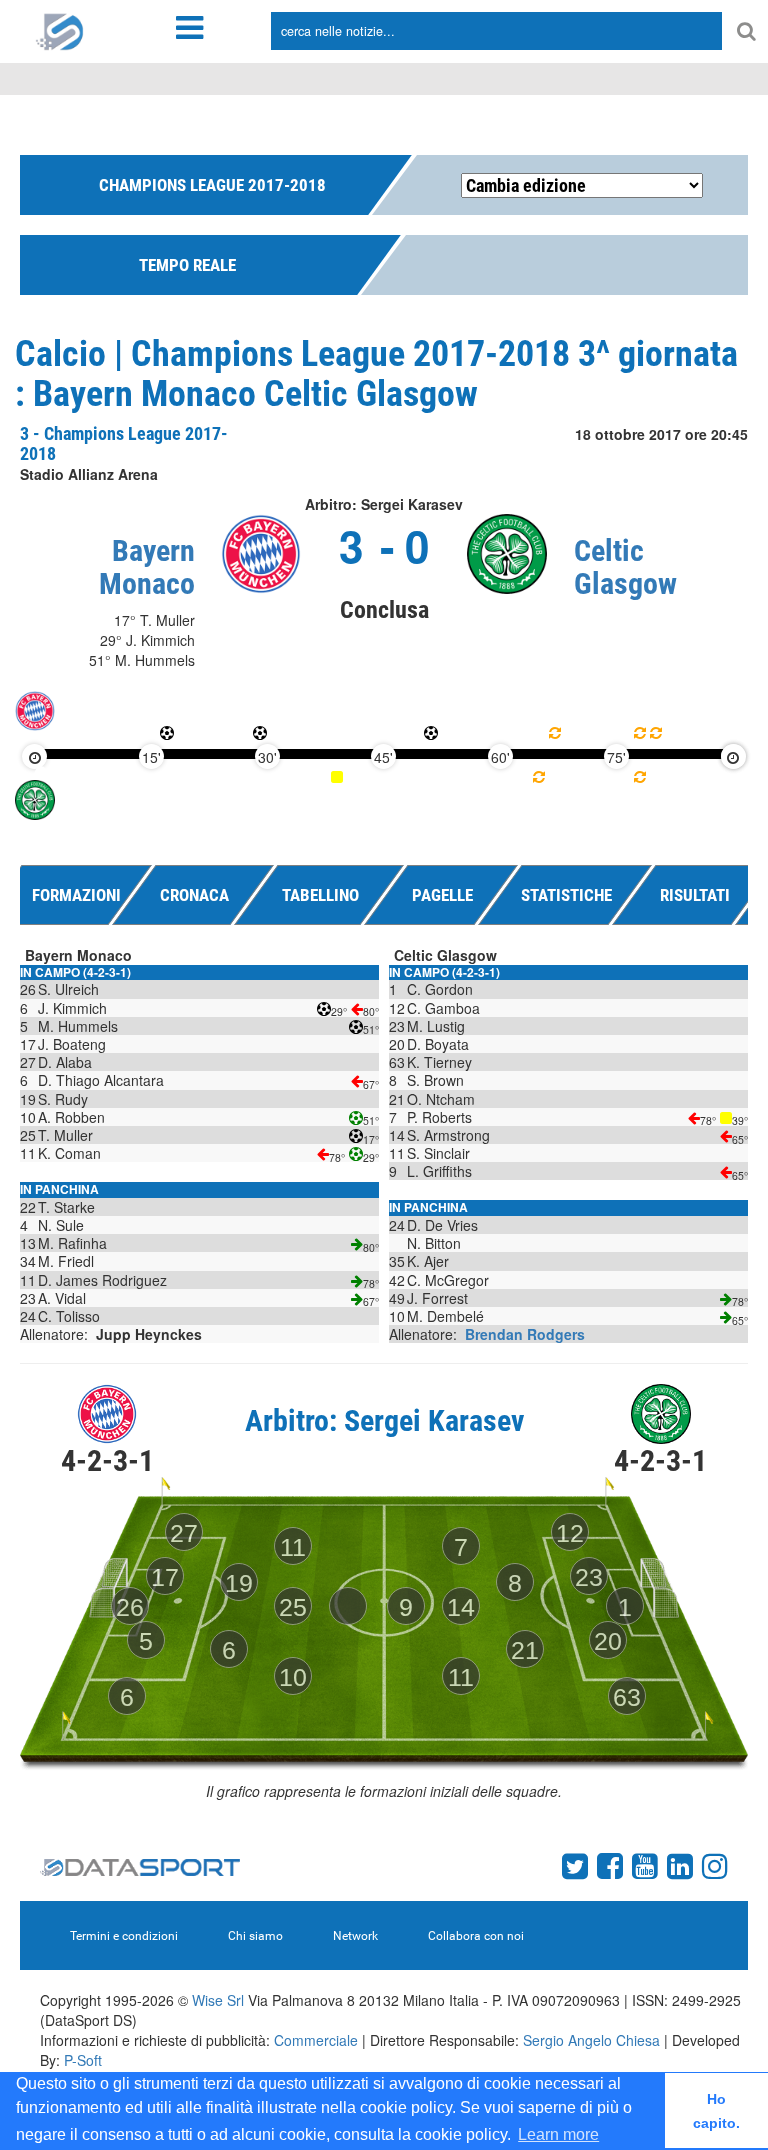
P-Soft (83, 2060)
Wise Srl (218, 2000)
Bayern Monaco (147, 567)
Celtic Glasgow (625, 567)
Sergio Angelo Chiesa (591, 2040)
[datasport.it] (60, 30)
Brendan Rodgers (525, 1334)
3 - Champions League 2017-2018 (124, 443)
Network (355, 1936)
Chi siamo (255, 1936)
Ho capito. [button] (716, 2111)
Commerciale (316, 2040)
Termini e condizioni (124, 1936)
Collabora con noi (476, 1936)
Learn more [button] (558, 2134)
